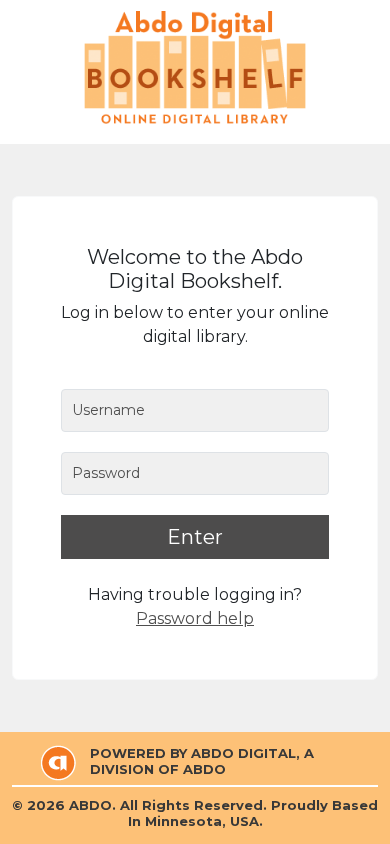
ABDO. (92, 805)
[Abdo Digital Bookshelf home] (195, 67)
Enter (195, 537)
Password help (195, 618)
